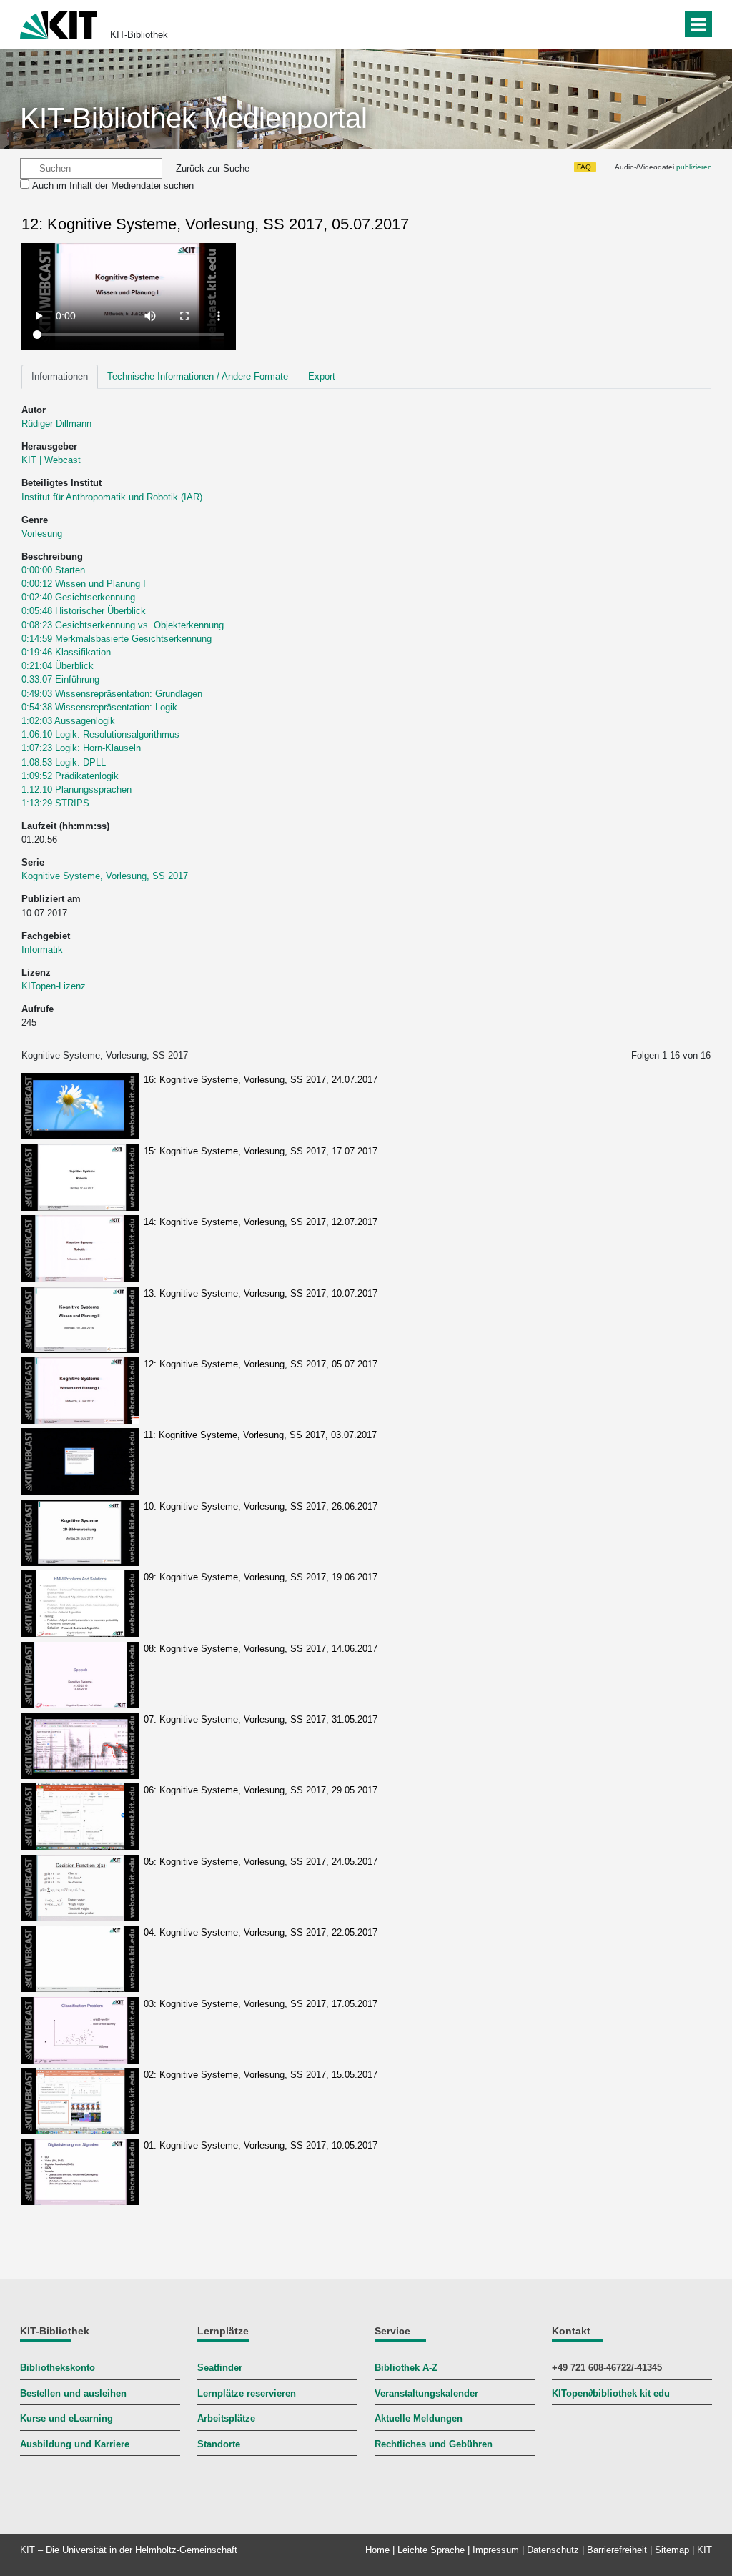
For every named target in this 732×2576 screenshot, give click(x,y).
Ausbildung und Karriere (75, 2444)
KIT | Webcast (51, 460)
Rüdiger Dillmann (56, 423)
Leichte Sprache (431, 2550)
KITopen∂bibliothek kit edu (611, 2393)
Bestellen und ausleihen (73, 2393)
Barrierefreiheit (617, 2550)
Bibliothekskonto (58, 2368)
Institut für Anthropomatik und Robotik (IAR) (112, 497)
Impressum (496, 2550)
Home (377, 2550)
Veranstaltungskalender (426, 2393)
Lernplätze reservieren (247, 2393)
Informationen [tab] (60, 376)
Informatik (42, 950)
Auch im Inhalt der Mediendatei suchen (113, 185)
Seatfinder (220, 2368)
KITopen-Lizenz (54, 986)
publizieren (694, 167)
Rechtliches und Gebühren (434, 2444)
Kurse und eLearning (66, 2418)
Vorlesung (42, 534)
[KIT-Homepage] (59, 23)
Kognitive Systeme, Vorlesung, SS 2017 (105, 876)
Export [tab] (322, 376)
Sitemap (672, 2550)
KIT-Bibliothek (139, 35)
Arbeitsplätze (226, 2418)
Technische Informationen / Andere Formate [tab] (198, 376)
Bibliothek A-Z (406, 2368)
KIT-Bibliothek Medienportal (194, 118)
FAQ (584, 167)
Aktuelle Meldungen (419, 2418)
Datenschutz (553, 2550)
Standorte (219, 2444)
